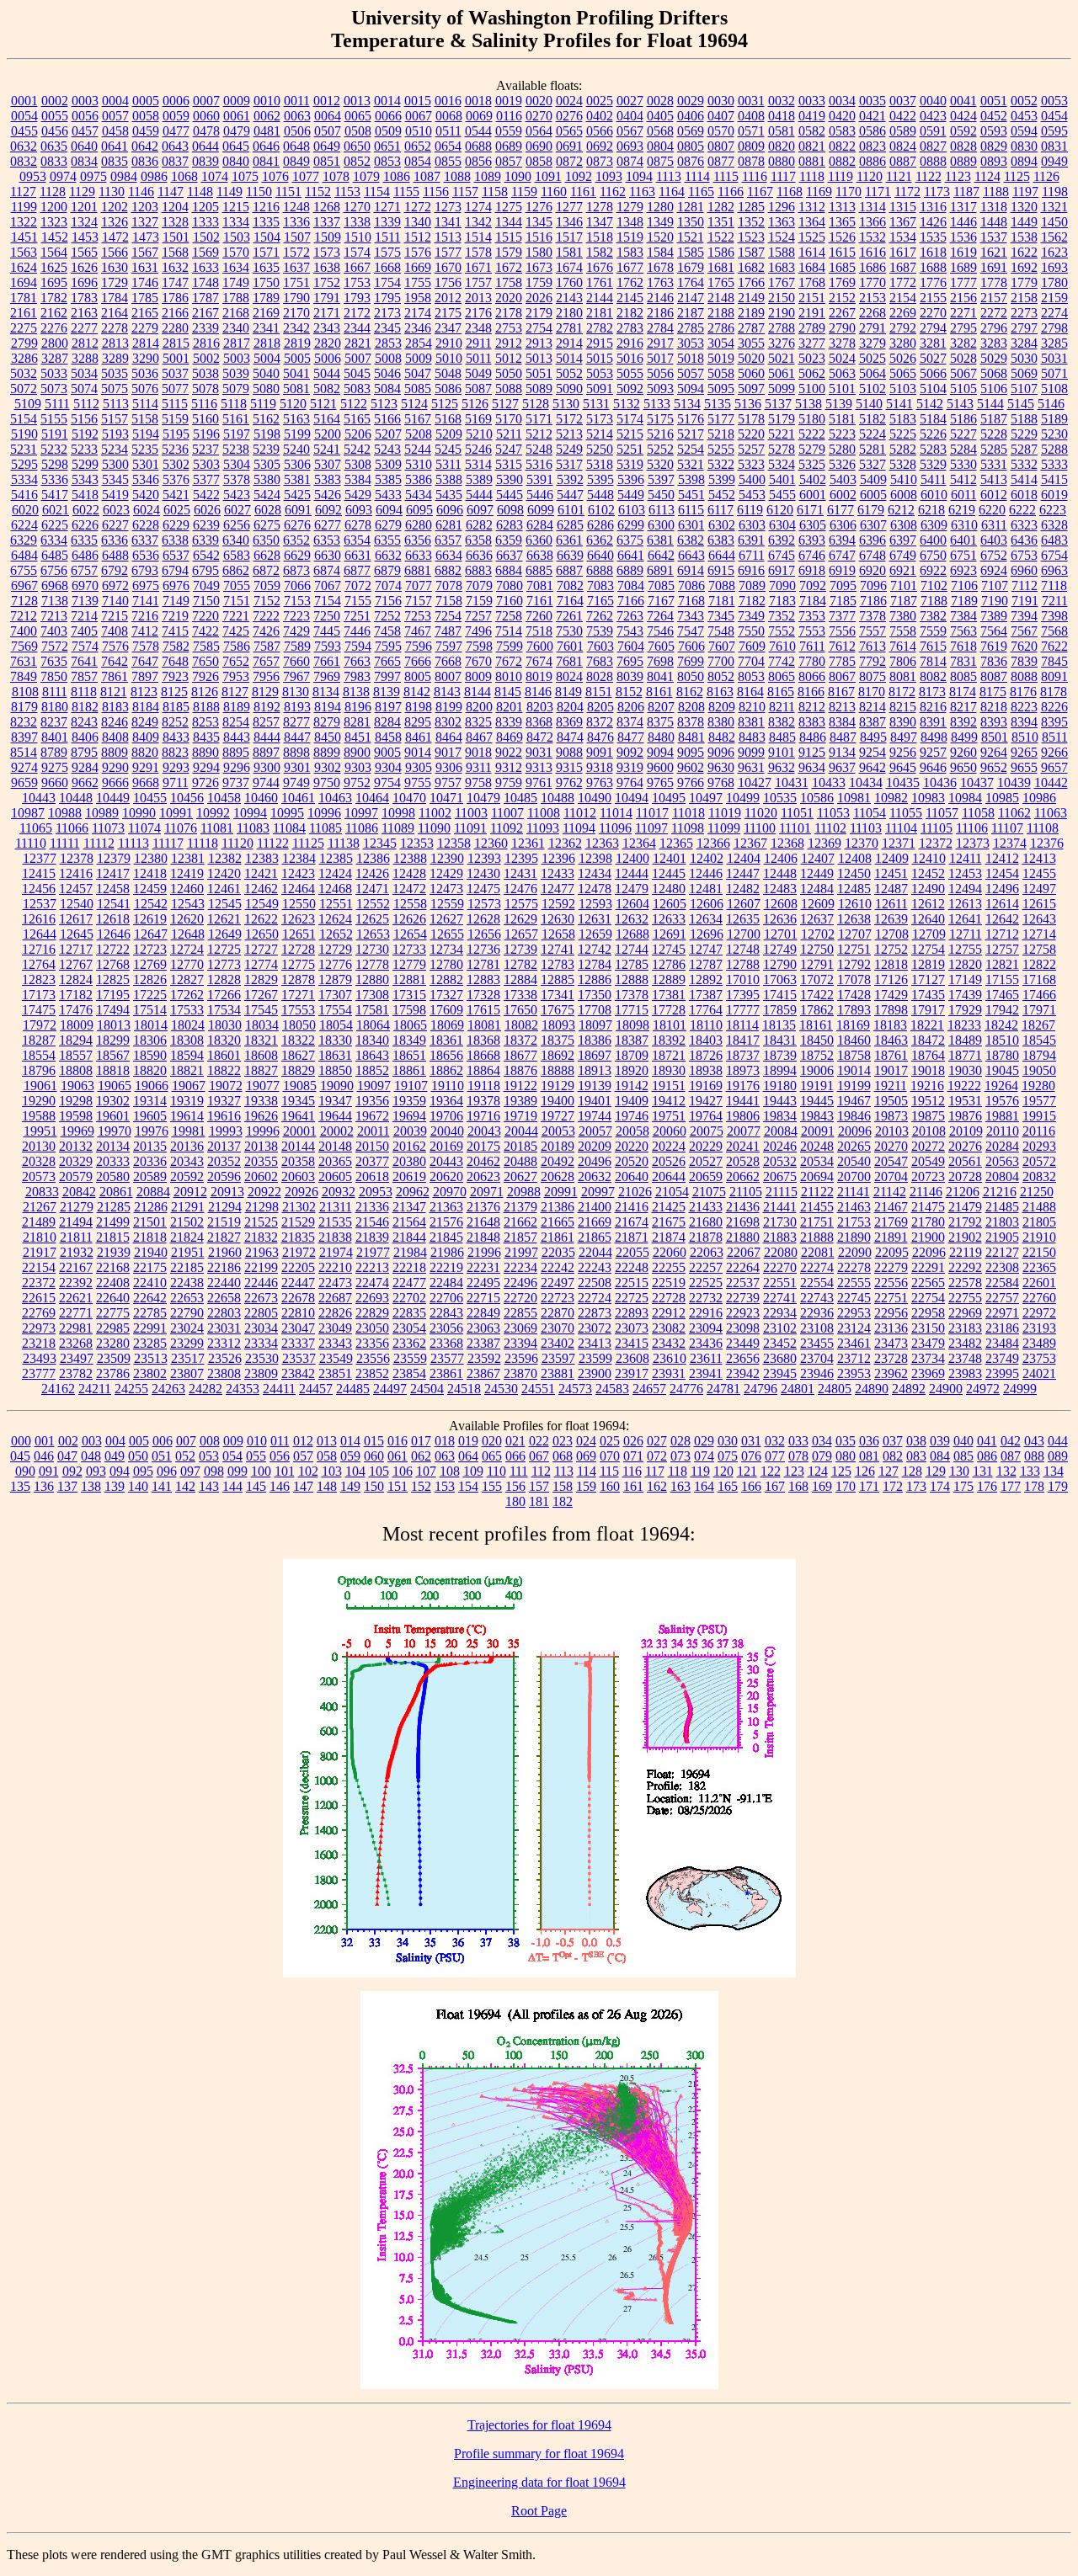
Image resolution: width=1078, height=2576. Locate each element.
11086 (362, 828)
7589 (297, 646)
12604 (632, 904)
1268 (327, 207)
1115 (726, 176)
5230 (1054, 434)
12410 (929, 858)
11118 (203, 843)
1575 (387, 252)
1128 (53, 192)
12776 (335, 964)
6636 (479, 555)
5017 (660, 358)
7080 (510, 585)
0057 (115, 116)
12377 (40, 858)
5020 (751, 358)
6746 (812, 555)
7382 (933, 616)
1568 (175, 252)
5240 (296, 449)
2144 (600, 298)
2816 (206, 343)
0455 (24, 131)
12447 (743, 873)
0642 (145, 146)
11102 (830, 828)
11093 (543, 828)
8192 (267, 707)
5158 (145, 419)
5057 (691, 373)
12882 (446, 979)
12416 (76, 873)
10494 (632, 798)
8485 (782, 737)
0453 (1024, 116)
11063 (1051, 813)
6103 (632, 510)
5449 (631, 495)
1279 (630, 207)
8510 (1025, 737)
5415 (1054, 479)
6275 (267, 525)
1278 (600, 207)
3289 (115, 358)
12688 (632, 934)
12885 (558, 979)
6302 (722, 525)
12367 (750, 843)
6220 (992, 510)
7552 (782, 631)
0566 (600, 131)
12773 (224, 964)
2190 (782, 313)
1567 (145, 252)
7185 (843, 601)
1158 (495, 192)
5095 (721, 389)
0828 (963, 146)
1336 (296, 222)
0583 (842, 131)
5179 (782, 419)
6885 (539, 570)
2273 (1024, 313)
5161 (236, 419)
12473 (446, 889)
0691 (569, 146)
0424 (963, 116)
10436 (940, 782)
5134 (687, 404)
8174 (963, 692)
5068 (994, 373)
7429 (296, 631)
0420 (842, 116)
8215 (903, 707)
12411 (966, 858)
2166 (175, 313)
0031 (751, 101)
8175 (993, 692)
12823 (39, 979)
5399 (722, 479)
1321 (1054, 207)
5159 (175, 419)
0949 (1054, 161)
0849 (296, 161)
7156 (388, 601)
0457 (85, 131)
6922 (933, 570)
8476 (600, 737)
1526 (842, 237)
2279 (145, 328)
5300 (115, 464)
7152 (267, 601)
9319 (630, 767)
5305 (267, 464)
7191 (1025, 601)
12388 (410, 858)
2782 (600, 328)
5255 (721, 449)
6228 (146, 525)
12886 (595, 979)
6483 (1054, 540)
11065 (36, 828)
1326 (115, 222)
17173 (39, 995)
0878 (751, 161)
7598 (479, 646)
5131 (596, 404)
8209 (722, 707)
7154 (328, 601)
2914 (569, 343)
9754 (387, 782)
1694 (24, 282)
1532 (873, 237)
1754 (387, 282)
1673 (539, 267)
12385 (336, 858)
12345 (380, 843)
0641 (115, 146)
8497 (904, 737)
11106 (972, 828)
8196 (358, 707)
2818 (267, 343)
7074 (388, 585)
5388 (449, 479)
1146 (141, 192)
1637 (296, 267)
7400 (24, 631)
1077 (306, 176)
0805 (691, 146)
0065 (358, 116)
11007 (507, 813)
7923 (175, 676)
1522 (721, 237)
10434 (866, 782)
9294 (206, 767)
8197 (388, 707)
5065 (903, 373)
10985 (1002, 798)
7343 (691, 616)
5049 (478, 373)
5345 (115, 479)
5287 (1024, 449)
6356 (418, 540)
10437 (977, 782)
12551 (336, 904)
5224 (873, 434)
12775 (298, 964)
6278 (358, 525)
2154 (903, 298)
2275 (24, 328)
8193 (297, 707)
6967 (24, 585)
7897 (145, 676)
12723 (150, 949)
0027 (630, 101)
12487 (891, 889)
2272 (994, 313)
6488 (115, 555)
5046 (387, 373)
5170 (509, 419)
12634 (706, 919)
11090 (434, 828)
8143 (447, 692)
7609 (752, 646)
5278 (782, 449)
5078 (205, 389)
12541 (114, 904)
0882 (842, 161)
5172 (569, 419)
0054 (24, 116)
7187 (904, 601)
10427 (755, 782)
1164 (672, 192)
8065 (782, 676)
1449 (1024, 222)
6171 (810, 510)
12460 (187, 889)
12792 (854, 964)
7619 (994, 646)
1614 (812, 252)
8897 (266, 752)
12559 (447, 904)
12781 (483, 964)
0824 (903, 146)
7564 (994, 631)
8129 (265, 692)
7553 (812, 631)
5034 (84, 373)
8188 (206, 707)
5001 (176, 358)
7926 (205, 676)
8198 (419, 707)
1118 (812, 176)
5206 (358, 434)
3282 (963, 343)
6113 (662, 510)
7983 (357, 676)
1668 (387, 267)
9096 (721, 752)
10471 (446, 798)
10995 (287, 813)
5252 (660, 449)
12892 (706, 979)
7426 (266, 631)
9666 (115, 782)
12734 (446, 949)
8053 (751, 676)
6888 (600, 570)
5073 (54, 389)
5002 (206, 358)
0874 (630, 161)
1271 (387, 207)
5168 (448, 419)
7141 (146, 601)
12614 (1002, 904)
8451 (358, 737)
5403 (843, 479)
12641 (965, 919)
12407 (818, 858)
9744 (266, 782)
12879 (335, 979)
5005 (297, 358)
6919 (842, 570)
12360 (491, 843)
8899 (327, 752)
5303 (206, 464)
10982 (891, 798)
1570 (236, 252)
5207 (388, 434)
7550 (751, 631)
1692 (1024, 267)
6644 (722, 555)
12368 (787, 843)
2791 (873, 328)
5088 (509, 389)
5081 (296, 389)
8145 (508, 692)
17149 (965, 979)
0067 (419, 116)
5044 (327, 373)
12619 (150, 919)
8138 (356, 692)
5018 (691, 358)
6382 (691, 540)
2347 (448, 328)
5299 (85, 464)
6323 (1024, 525)
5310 (419, 464)
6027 (237, 510)
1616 (873, 252)
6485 (55, 555)
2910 (449, 343)
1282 (721, 207)
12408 (855, 858)
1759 (539, 282)
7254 (448, 616)
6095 (419, 510)
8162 (690, 692)
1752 (327, 282)
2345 (387, 328)
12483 (780, 889)
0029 (691, 101)
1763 (660, 282)
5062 (812, 373)
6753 (1024, 555)
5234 (115, 449)
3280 (903, 343)
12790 (780, 964)
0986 (154, 176)
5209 (449, 434)
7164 (570, 601)
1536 (963, 237)
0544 (478, 131)
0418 (782, 116)
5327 (873, 464)
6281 (449, 525)
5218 (721, 434)
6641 (631, 555)
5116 (204, 404)
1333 (205, 222)
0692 (600, 146)
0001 (24, 101)
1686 (873, 267)
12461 (224, 889)
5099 (782, 389)
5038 (205, 373)
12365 (676, 843)
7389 (994, 616)
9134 (842, 752)
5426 (328, 495)
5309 (388, 464)
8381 (751, 722)
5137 (778, 404)
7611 (812, 646)
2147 (691, 298)
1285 (751, 207)
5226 (933, 434)
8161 (659, 692)
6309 (934, 525)
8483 (752, 737)
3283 (994, 343)
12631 (595, 919)
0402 (600, 116)
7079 (479, 585)
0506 (297, 131)
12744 (632, 949)
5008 (388, 358)
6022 (86, 510)
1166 (731, 192)
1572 (296, 252)
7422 (205, 631)
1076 (275, 176)
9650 (963, 767)
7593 (328, 646)
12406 (781, 858)
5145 (1021, 404)
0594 (1024, 131)
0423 (933, 116)
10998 (398, 813)
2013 (478, 298)
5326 (842, 464)
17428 (854, 995)
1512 (418, 237)
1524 (782, 237)
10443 (39, 798)
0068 (449, 116)
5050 (509, 373)
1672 (509, 267)
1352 (751, 222)
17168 (1039, 979)
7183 (782, 601)
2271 (963, 313)
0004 (115, 101)
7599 (510, 646)
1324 (84, 222)
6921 (903, 570)
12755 (965, 949)
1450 (1054, 222)
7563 (963, 631)
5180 (812, 419)
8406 (85, 737)
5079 (236, 389)
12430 (483, 873)
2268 (873, 313)
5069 (1024, 373)
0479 (237, 131)
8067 (842, 676)
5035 (115, 373)
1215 (236, 207)
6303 (752, 525)
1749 (236, 282)
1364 (812, 222)
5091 (600, 389)
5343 (85, 479)
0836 (145, 161)
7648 (175, 661)
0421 (873, 116)
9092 (630, 752)
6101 (571, 510)
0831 (1054, 146)
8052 (721, 676)
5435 (449, 495)
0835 (115, 161)
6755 (24, 570)
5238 (236, 449)
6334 (54, 540)
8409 (146, 737)
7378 (873, 616)
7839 (1024, 661)
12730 (372, 949)
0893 (994, 161)
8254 (236, 722)
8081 (903, 676)
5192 (85, 434)
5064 (873, 373)
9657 (1054, 767)
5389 (479, 479)
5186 (963, 419)
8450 (328, 737)
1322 (24, 222)
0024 (569, 101)
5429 (358, 495)
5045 (357, 373)
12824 (76, 979)
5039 (236, 373)
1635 (266, 267)
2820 (328, 343)
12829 (261, 979)
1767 (782, 282)
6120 (780, 510)
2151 (812, 298)
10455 (150, 798)
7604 (631, 646)
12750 (817, 949)
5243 (387, 449)
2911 (479, 343)
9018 (478, 752)
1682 (751, 267)
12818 (891, 964)
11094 (579, 828)
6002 (843, 495)
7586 (237, 646)
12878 (298, 979)
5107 (1024, 389)
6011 (964, 495)
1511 (388, 237)
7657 (266, 661)
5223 (842, 434)
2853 (388, 343)
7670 (478, 661)
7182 (752, 601)
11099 (724, 828)
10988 (65, 813)
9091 (600, 752)
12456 (39, 889)
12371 (899, 843)
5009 (419, 358)
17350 (595, 995)
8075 (873, 676)
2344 (357, 328)
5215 (630, 434)
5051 (539, 373)
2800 (55, 343)
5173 (600, 419)
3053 (691, 343)
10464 (372, 798)
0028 (660, 101)
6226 (85, 525)
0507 (328, 131)
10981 (854, 798)
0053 (1054, 101)
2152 (842, 298)
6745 (782, 555)
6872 (266, 570)
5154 (24, 419)
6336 (115, 540)
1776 (933, 282)
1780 (1054, 282)
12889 (669, 979)
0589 (903, 131)
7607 (722, 646)
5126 (475, 404)
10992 (213, 813)
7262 (600, 616)
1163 (642, 192)
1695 (54, 282)
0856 (478, 161)
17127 (928, 979)
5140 (869, 404)
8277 (296, 722)
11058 (978, 813)
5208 (419, 434)
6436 (1024, 540)
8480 (661, 737)
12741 (558, 949)
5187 (994, 419)
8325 (478, 722)
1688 (933, 267)
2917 (660, 343)
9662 (85, 782)
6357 (448, 540)
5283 (933, 449)
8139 (387, 692)
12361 (528, 843)
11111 (65, 843)
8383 (812, 722)
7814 (933, 661)
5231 (24, 449)
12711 (966, 934)
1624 (24, 267)
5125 (445, 404)
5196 (206, 434)
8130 (296, 692)
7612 (842, 646)
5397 (661, 479)
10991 (176, 813)
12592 (558, 904)
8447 (297, 737)
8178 (1054, 692)
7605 (661, 646)
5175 (660, 419)
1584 (660, 252)
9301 (297, 767)
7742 (782, 661)
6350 (266, 540)
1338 (357, 222)
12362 (565, 843)
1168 (790, 192)
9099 (751, 752)
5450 (661, 495)
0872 (569, 161)
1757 (478, 282)
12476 (520, 889)
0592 (963, 131)
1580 (539, 252)
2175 (448, 313)
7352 (782, 616)
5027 (933, 358)
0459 (146, 131)
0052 (1024, 101)
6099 (541, 510)
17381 (669, 995)
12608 (781, 904)
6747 (842, 555)
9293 (176, 767)
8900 (357, 752)
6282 (479, 525)
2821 (358, 343)
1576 (418, 252)
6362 (600, 540)
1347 (600, 222)
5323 (751, 464)
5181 (842, 419)
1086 (397, 176)
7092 (813, 585)
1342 (478, 222)
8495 (873, 737)
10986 (1039, 798)
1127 (23, 192)
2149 (751, 298)
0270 (539, 116)
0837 (175, 161)
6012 (994, 495)
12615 (1039, 904)
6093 (359, 510)
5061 (782, 373)
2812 (85, 343)
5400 (752, 479)
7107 (995, 585)
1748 (205, 282)
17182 (76, 995)
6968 (55, 585)
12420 (224, 873)
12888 (632, 979)
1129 (82, 192)
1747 (175, 282)
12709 (929, 934)
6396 (873, 540)
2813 (115, 343)
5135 (718, 404)
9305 (419, 767)
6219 (962, 510)
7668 (448, 661)
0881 (812, 161)
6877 (357, 570)
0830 (1024, 146)
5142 (930, 404)
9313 (539, 767)
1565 (84, 252)
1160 (554, 192)
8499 (964, 737)
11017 (652, 813)
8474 (570, 737)
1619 (963, 252)
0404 (630, 116)
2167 (205, 313)
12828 (224, 979)
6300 (661, 525)
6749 (903, 555)
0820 (782, 146)
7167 (661, 601)
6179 (871, 510)
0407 (721, 116)
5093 (660, 389)
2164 (115, 313)
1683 (782, 267)
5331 (994, 464)
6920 (873, 570)
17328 (483, 995)
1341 (448, 222)
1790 (296, 298)
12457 (76, 889)
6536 (146, 555)
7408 (115, 631)
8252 (175, 722)
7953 (236, 676)
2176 (478, 313)
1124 (987, 176)
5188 (1024, 419)
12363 (602, 843)
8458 (388, 737)
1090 (518, 176)
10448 (76, 798)
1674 (569, 267)
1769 (842, 282)
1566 (115, 252)
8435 (206, 737)
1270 (357, 207)
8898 (296, 752)
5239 (266, 449)
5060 (751, 373)
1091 (548, 176)
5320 (660, 464)
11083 (253, 828)
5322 (721, 464)
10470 (409, 798)
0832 (24, 161)
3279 (873, 343)
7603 (600, 646)
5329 (933, 464)
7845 (1054, 661)
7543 (630, 631)
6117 (720, 510)
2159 (1054, 298)
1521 (691, 237)
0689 (509, 146)
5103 (903, 389)
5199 (297, 434)
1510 (358, 237)
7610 (782, 646)
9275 (55, 767)
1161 (583, 192)
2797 (1024, 328)
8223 (1024, 707)
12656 (484, 934)
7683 (600, 661)
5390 (510, 479)
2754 (539, 328)
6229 (176, 525)
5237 (205, 449)
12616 (39, 919)
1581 (569, 252)
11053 (833, 813)
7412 (145, 631)
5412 (963, 479)
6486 (85, 555)
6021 (56, 510)
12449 (817, 873)
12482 (743, 889)
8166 (811, 692)
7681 (569, 661)
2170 (296, 313)
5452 (722, 495)
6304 (782, 525)
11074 (144, 828)
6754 (1054, 555)
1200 (54, 207)
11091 (470, 828)
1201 (84, 207)
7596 (419, 646)
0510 (419, 131)
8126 (205, 692)
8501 (995, 737)
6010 (934, 495)
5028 (963, 358)
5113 (116, 404)
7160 (510, 601)
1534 (903, 237)
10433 (829, 782)
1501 (176, 237)
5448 (600, 495)
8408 (115, 737)
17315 (409, 995)
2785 (691, 328)
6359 (509, 540)
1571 (266, 252)
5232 (54, 449)
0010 (267, 101)
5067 (963, 373)
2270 (933, 313)
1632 (175, 267)
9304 (388, 767)
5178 (751, 419)
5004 (267, 358)
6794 (175, 570)
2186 (660, 313)
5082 (327, 389)
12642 (1002, 919)
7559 (933, 631)
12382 (225, 858)
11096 (615, 828)
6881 (418, 570)
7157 (419, 601)
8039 (630, 676)
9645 (903, 767)
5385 (388, 479)
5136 (748, 404)
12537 (40, 904)
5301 (146, 464)
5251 (630, 449)
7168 (691, 601)
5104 (933, 389)
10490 (595, 798)
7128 (24, 601)
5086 (448, 389)
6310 (964, 525)
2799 (24, 343)
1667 (357, 267)
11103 (866, 828)
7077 (419, 585)
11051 (797, 813)
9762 (569, 782)
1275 (509, 207)
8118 (84, 692)
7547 (691, 631)
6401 (963, 540)
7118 (1054, 585)
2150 (782, 298)
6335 (84, 540)
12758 (1039, 949)
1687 (903, 267)
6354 (357, 540)
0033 (812, 101)
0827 (933, 146)
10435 (903, 782)
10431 (792, 782)
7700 (721, 661)
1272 (418, 207)
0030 (721, 101)
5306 (297, 464)
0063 (297, 116)
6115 (691, 510)
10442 (1051, 782)
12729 (335, 949)
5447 (570, 495)
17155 (1002, 979)
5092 (630, 389)
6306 (843, 525)
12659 (595, 934)
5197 (237, 434)
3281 (933, 343)
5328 (903, 464)
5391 (540, 479)
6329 (24, 540)
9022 (509, 752)
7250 (327, 616)
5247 (509, 449)
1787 (205, 298)
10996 (324, 813)
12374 (1010, 843)
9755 (418, 782)
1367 (903, 222)
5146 (1051, 404)
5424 (267, 495)
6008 (904, 495)
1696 (84, 282)
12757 (1002, 949)
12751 (854, 949)
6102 (601, 510)
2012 (448, 298)
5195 (176, 434)
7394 (1024, 616)
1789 (266, 298)
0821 (812, 146)
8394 (1024, 722)
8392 (963, 722)
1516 (539, 237)
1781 (24, 298)
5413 (994, 479)
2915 (600, 343)
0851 (327, 161)
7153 (297, 601)
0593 (994, 131)
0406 (691, 116)
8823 (175, 752)
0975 (93, 176)
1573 (327, 252)
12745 (669, 949)
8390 (903, 722)
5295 (24, 464)
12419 (187, 873)
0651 (387, 146)
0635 (54, 146)
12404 (744, 858)
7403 (54, 631)
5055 (630, 373)
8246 (115, 722)
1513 (448, 237)
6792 (115, 570)
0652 (418, 146)
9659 (24, 782)
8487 (843, 737)
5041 (296, 373)
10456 (187, 798)
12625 (372, 919)
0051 (994, 101)
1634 (236, 267)
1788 (236, 298)
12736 (483, 949)
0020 (539, 101)
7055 (237, 585)
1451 (24, 237)
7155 (358, 601)
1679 (691, 267)
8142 (417, 692)
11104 (901, 828)
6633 (419, 555)
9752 (357, 782)
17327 (446, 995)
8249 (145, 722)
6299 (631, 525)
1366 (873, 222)
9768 (721, 782)
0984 (124, 176)
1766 (751, 282)
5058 (721, 373)
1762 (630, 282)
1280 (660, 207)
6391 (751, 540)
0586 (873, 131)
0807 (721, 146)
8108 (25, 692)
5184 (933, 419)
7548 (721, 631)
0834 (84, 161)
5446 (540, 495)
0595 (1054, 131)
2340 (236, 328)
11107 (1007, 828)
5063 (842, 373)
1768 (812, 282)
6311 (994, 525)
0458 (115, 131)
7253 (418, 616)
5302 (176, 464)
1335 (266, 222)
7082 (570, 585)
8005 (418, 676)
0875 (660, 161)
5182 (873, 419)
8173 (932, 692)
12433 (558, 873)
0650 (357, 146)
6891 (660, 570)
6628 (267, 555)
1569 (205, 252)
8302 (448, 722)
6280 (419, 525)
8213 (842, 707)
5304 (237, 464)
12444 (632, 873)
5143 (960, 404)
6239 (206, 525)
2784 (660, 328)
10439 (1014, 782)
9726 (205, 782)
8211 (782, 707)
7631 (24, 661)
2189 (751, 313)
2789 (812, 328)
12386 (373, 858)
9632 (782, 767)
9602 (691, 767)
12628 (483, 919)
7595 (388, 646)
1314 (873, 207)
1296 (782, 207)
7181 (722, 601)
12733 (409, 949)
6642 (661, 555)
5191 (55, 434)
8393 (994, 722)
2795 (963, 328)
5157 (115, 419)
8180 (55, 707)
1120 (870, 176)
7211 (1055, 601)
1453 (85, 237)
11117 (168, 843)
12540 (77, 904)
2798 (1054, 328)
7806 (903, 661)
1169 (819, 192)
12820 (965, 964)
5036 (145, 373)
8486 (813, 737)
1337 (327, 222)
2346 (418, 328)
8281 (357, 722)
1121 (899, 176)
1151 (288, 192)
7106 (964, 585)
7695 (630, 661)
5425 (297, 495)
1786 (175, 298)
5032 (24, 373)
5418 (85, 495)
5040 (266, 373)
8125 (174, 692)
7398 (1054, 616)
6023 (116, 510)
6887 (569, 570)
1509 (328, 237)
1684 (812, 267)
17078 (854, 979)
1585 (691, 252)
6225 (55, 525)
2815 (176, 343)
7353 (812, 616)
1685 (842, 267)
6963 (1054, 570)
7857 (84, 676)
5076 (145, 389)
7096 (873, 585)
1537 (994, 237)
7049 (206, 585)
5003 (237, 358)
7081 (540, 585)
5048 (448, 373)
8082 (933, 676)
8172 (902, 692)
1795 (387, 298)
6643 (691, 555)
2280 (175, 328)
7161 (540, 601)
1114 (697, 176)
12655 (447, 934)
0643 (175, 146)
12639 (891, 919)
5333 (1054, 464)
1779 (1024, 282)
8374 (630, 722)
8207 (661, 707)
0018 (478, 101)
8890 (205, 752)
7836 (994, 661)
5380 (267, 479)
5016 (630, 358)
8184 (146, 707)
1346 (569, 222)
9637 (842, 767)
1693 (1054, 267)
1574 (357, 252)
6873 (296, 570)
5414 (1024, 479)
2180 (569, 313)
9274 (24, 767)
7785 (842, 661)
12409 (892, 858)
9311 (479, 767)
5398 (691, 479)
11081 (217, 828)
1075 (245, 176)
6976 (176, 585)
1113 (669, 176)
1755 (418, 282)
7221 (236, 616)
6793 (145, 570)
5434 (419, 495)
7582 (176, 646)
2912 (509, 343)
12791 (817, 964)
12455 (1039, 873)
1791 (327, 298)
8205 (600, 707)
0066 (388, 116)
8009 (478, 676)
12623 (298, 919)
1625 (54, 267)
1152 (318, 192)
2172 (357, 313)
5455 (782, 495)
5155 (54, 419)
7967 (296, 676)
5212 (539, 434)
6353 (327, 540)
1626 (84, 267)
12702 (818, 934)
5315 (509, 464)
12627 (446, 919)
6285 (570, 525)
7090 (782, 585)
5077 (175, 389)
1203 (145, 207)
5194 (146, 434)
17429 (891, 995)
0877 (721, 161)
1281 (691, 207)
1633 (205, 267)
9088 (569, 752)
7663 (357, 661)
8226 (1054, 707)
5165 (357, 419)
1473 (146, 237)
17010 (743, 979)
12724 (187, 949)
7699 (691, 661)
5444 (479, 495)
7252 (387, 616)
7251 (357, 616)
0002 (55, 101)
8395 (1054, 722)
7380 (903, 616)
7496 (478, 631)
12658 (558, 934)
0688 (478, 146)
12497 (1039, 889)
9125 (812, 752)
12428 (409, 873)
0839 (205, 161)
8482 (722, 737)
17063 (780, 979)
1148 (200, 192)
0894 (1024, 161)
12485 (854, 889)
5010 (449, 358)
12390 (447, 858)
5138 (808, 404)
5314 (478, 464)
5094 (691, 389)
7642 (115, 661)
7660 (296, 661)
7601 (570, 646)
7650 (205, 661)
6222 (1022, 510)
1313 (842, 207)
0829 (994, 146)
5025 (873, 358)
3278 (842, 343)
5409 (873, 479)
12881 (409, 979)
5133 (657, 404)
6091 (298, 510)
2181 (600, 313)
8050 (691, 676)
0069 (479, 116)
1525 (812, 237)
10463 (335, 798)
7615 (933, 646)
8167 (841, 692)
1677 (630, 267)
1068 (184, 176)
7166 (631, 601)
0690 (539, 146)
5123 (384, 404)
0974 (63, 176)
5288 (1054, 449)
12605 (670, 904)
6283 (510, 525)
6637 (510, 555)
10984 (965, 798)
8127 (235, 692)
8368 (539, 722)
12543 (188, 904)
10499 (743, 798)
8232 (24, 722)
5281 (873, 449)
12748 (743, 949)
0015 (418, 101)
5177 (721, 419)
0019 (509, 101)
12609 (818, 904)
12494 (965, 889)
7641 (84, 661)
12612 (928, 904)
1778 (994, 282)
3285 (1054, 343)
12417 (113, 873)
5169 (478, 419)
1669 (418, 267)
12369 (825, 843)
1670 (448, 267)
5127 (505, 404)
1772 (903, 282)
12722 (113, 949)
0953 (33, 176)
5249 (569, 449)
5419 (115, 495)
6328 (1054, 525)
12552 (373, 904)
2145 (630, 298)
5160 (205, 419)
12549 (262, 904)
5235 (145, 449)
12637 (817, 919)
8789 (54, 752)
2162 (54, 313)
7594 (358, 646)
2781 (569, 328)
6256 (237, 525)
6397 (903, 540)
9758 (478, 782)
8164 (750, 692)
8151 (599, 692)
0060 (206, 116)
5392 (570, 479)
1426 (933, 222)
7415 (175, 631)
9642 (873, 767)
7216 (145, 616)
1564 (54, 252)
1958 (418, 298)
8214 (873, 707)
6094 (389, 510)
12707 (855, 934)
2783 (630, 328)
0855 (448, 161)
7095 (843, 585)
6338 (175, 540)
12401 (670, 858)
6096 (450, 510)
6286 (600, 525)
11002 (435, 813)
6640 (600, 555)
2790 (842, 328)
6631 (358, 555)
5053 (600, 373)
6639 (570, 555)
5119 (263, 404)
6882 (448, 570)
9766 (691, 782)
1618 (933, 252)
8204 (570, 707)
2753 (509, 328)
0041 (963, 101)
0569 (691, 131)
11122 (273, 843)
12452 (928, 873)
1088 (457, 176)
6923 (963, 570)
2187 (691, 313)
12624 (335, 919)
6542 (206, 555)
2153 (873, 298)
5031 (1054, 358)
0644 (205, 146)
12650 (262, 934)
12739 (520, 949)
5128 (536, 404)
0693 (630, 146)
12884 (520, 979)
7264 (660, 616)
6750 (933, 555)
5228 (994, 434)
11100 (760, 828)
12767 (76, 964)
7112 (1025, 585)
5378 (237, 479)
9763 (600, 782)
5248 (539, 449)
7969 (327, 676)
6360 (539, 540)
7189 (964, 601)
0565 (569, 131)
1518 (600, 237)
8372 (600, 722)
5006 (328, 358)
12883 (483, 979)
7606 (691, 646)
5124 (414, 404)
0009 (237, 101)
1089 (488, 176)
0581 (782, 131)
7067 (328, 585)
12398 (595, 858)
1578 (478, 252)
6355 (387, 540)
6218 (931, 510)
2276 (54, 328)
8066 (812, 676)
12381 (188, 858)
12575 (521, 904)
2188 (721, 313)
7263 (630, 616)
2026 (539, 298)
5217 (691, 434)
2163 (84, 313)
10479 (483, 798)
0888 (933, 161)
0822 (842, 146)
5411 (934, 479)
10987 (28, 813)
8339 (509, 722)
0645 (236, 146)
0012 (327, 101)
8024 (569, 676)
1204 (175, 207)
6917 (782, 570)
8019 (539, 676)
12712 (1002, 934)
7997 (387, 676)
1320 (1024, 207)
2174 (418, 313)
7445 (327, 631)
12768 (113, 964)
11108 (1043, 828)
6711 (752, 555)
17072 (817, 979)
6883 (478, 570)
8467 (479, 737)
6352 (296, 540)
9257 (933, 752)
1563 (24, 252)
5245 (448, 449)
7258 (509, 616)
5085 (418, 389)
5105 (963, 389)
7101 (904, 585)
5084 (387, 389)
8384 (842, 722)
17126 (891, 979)
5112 (86, 404)
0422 (903, 116)
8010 (509, 676)
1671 (478, 267)
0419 (812, 116)
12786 (669, 964)
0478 (206, 131)
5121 (323, 404)
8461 (419, 737)
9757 (448, 782)
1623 (1054, 252)
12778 (372, 964)
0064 (328, 116)
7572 (55, 646)
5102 (873, 389)
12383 (262, 858)
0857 (509, 161)
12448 (780, 873)
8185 (176, 707)
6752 (994, 555)
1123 (958, 176)
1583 (630, 252)
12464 (298, 889)
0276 (569, 116)
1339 (387, 222)
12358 (454, 843)
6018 (1024, 495)
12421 (261, 873)
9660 (55, 782)
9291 (146, 767)
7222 (266, 616)
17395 (743, 995)
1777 (963, 282)
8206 (631, 707)
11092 (507, 828)
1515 (509, 237)
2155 (933, 298)
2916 (630, 343)
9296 (237, 767)
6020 (25, 510)
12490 (928, 889)
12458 (113, 889)
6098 (510, 510)
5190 (24, 434)
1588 (782, 252)
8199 (449, 707)
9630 (721, 767)
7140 (115, 601)
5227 (963, 434)
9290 (115, 767)
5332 (1024, 464)
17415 (780, 995)
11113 (133, 843)
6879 (387, 570)
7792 (873, 661)
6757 (84, 570)
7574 (85, 646)
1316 (933, 207)
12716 (39, 949)
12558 (410, 904)
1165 (701, 192)
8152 (629, 692)
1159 (524, 192)
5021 (782, 358)
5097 (751, 389)
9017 (448, 752)
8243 (84, 722)
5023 (812, 358)
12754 (928, 949)
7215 (115, 616)
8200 (479, 707)
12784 (595, 964)
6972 (115, 585)
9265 (1024, 752)
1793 (357, 298)
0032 (782, 101)
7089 (752, 585)
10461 (298, 798)
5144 (990, 404)
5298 (55, 464)
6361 (569, 540)
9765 (660, 782)
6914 (691, 570)
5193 (115, 434)
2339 (205, 328)
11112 (99, 843)
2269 (903, 313)
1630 (115, 267)
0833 (54, 161)
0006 (176, 101)
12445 (669, 873)
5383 (328, 479)
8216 (933, 707)
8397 (24, 737)
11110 (31, 843)
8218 (994, 707)
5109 (28, 404)
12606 (707, 904)
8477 (631, 737)
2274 (1054, 313)
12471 (372, 889)
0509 (388, 131)
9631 (751, 767)
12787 (706, 964)
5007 (358, 358)
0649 (327, 146)
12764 (39, 964)
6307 (873, 525)
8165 (781, 692)
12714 (1039, 934)
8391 (933, 722)
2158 (1024, 298)
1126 (1046, 176)
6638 (540, 555)
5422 (206, 495)
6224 (24, 525)
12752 (891, 949)
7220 (205, 616)
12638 (854, 919)
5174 (630, 419)
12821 (1002, 964)
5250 (600, 449)
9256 (903, 752)
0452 (994, 116)
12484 (817, 889)
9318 (600, 767)
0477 (176, 131)
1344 (509, 222)
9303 (358, 767)
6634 (449, 555)
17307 (335, 995)
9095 (691, 752)
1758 (509, 282)
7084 (631, 585)
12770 (187, 964)
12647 (151, 934)
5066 (933, 373)
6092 (328, 510)
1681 (721, 267)
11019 (725, 813)
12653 (373, 934)
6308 (904, 525)
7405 (84, 631)
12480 (669, 889)
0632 (24, 146)
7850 (54, 676)
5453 (752, 495)
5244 (418, 449)
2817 (237, 343)
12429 (446, 873)
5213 (569, 434)
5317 (569, 464)
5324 (782, 464)
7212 (24, 616)
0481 (267, 131)
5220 (751, 434)
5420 (146, 495)
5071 (1054, 373)
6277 (328, 525)
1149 (229, 192)
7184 (813, 601)
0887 (903, 161)
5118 (234, 404)
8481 (691, 737)
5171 (539, 419)
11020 (761, 813)
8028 (600, 676)
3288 (85, 358)
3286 (24, 358)
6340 (236, 540)
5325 (812, 464)
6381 (660, 540)
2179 (539, 313)
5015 (600, 358)
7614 (903, 646)
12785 (632, 964)
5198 (267, 434)
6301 (691, 525)
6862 (236, 570)
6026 (207, 510)
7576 (115, 646)
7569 (24, 646)
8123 (144, 692)
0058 (146, 116)
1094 (639, 176)
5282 (903, 449)
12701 (781, 934)
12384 (299, 858)
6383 (721, 540)
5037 (175, 373)
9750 (327, 782)
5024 (842, 358)
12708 (892, 934)
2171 (327, 313)
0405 (660, 116)
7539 (600, 631)
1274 (478, 207)
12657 (521, 934)
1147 (171, 192)
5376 (176, 479)
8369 (569, 722)
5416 (24, 495)
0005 (146, 101)
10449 (113, 798)
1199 (24, 207)
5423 (237, 495)
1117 (783, 176)
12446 (706, 873)
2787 (751, 328)
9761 (539, 782)
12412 (1002, 858)
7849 (24, 676)
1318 (994, 207)
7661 (327, 661)
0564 (539, 131)
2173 (387, 313)
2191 (812, 313)
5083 (357, 389)
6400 (933, 540)
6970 (85, 585)
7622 (1054, 646)
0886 (873, 161)
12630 (558, 919)
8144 (478, 692)
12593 (595, 904)
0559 (509, 131)
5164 (327, 419)
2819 (297, 343)
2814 (146, 343)
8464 (449, 737)
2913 (539, 343)
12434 (595, 873)
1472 (115, 237)
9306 (449, 767)
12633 (669, 919)
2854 (419, 343)
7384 (963, 616)
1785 (145, 298)
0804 (660, 146)
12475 (483, 889)
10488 (558, 798)
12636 (780, 919)
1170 (849, 192)
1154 (377, 192)
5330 (963, 464)
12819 (928, 964)
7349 (751, 616)
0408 (751, 116)
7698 (660, 661)
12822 (1039, 964)
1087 (427, 176)
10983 (928, 798)
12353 (417, 843)
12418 (150, 873)
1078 (336, 176)
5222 (812, 434)
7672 (509, 661)
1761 (600, 282)
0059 (176, 116)
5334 (24, 479)
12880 (372, 979)
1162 (613, 192)
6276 (297, 525)
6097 (480, 510)
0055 (55, 116)
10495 (669, 798)
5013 (539, 358)
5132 (627, 404)
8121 (114, 692)
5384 (358, 479)
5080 (266, 389)
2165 (145, 313)
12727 (261, 949)
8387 (873, 722)
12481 (706, 889)
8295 (418, 722)
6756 (54, 570)
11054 (870, 813)
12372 (936, 843)
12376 (1047, 843)
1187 (966, 192)
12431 (520, 873)
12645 (77, 934)
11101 (795, 828)
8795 (84, 752)
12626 (409, 919)
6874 (327, 570)
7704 (751, 661)
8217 (963, 707)
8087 (994, 676)
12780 (446, 964)
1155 (406, 192)
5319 (630, 464)
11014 (616, 813)
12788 (743, 964)
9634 (812, 767)
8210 (752, 707)
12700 (744, 934)
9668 (146, 782)
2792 (903, 328)
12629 (520, 919)
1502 (206, 237)
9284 (85, 767)
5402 (813, 479)
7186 (873, 601)
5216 (660, 434)
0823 (873, 146)
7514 (509, 631)
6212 (901, 510)
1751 (296, 282)
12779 (409, 964)
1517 (569, 237)
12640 (928, 919)
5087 (478, 389)
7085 (661, 585)
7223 (296, 616)
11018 (688, 813)
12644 (40, 934)
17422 (817, 995)
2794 (933, 328)
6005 (873, 495)
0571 (751, 131)
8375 (660, 722)
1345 (539, 222)
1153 (347, 192)
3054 (721, 343)
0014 (387, 101)
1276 (539, 207)
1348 (630, 222)
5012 (509, 358)
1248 (296, 207)
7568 (1054, 631)
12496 (1002, 889)
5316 (539, 464)
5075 (115, 389)
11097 (651, 828)
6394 (842, 540)
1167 (760, 192)
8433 (176, 737)
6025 (177, 510)
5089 (539, 389)
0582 (812, 131)
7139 (85, 601)
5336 (55, 479)
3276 (782, 343)
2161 (24, 313)
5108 (1054, 389)
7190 (995, 601)
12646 (114, 934)
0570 (721, 131)
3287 (55, 358)
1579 (509, 252)
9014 (418, 752)
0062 (267, 116)
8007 (448, 676)
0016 (448, 101)
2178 (509, 313)
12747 (706, 949)
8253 (205, 722)
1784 (115, 298)
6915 (721, 570)
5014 (569, 358)
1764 (691, 282)
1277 (569, 207)
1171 (878, 192)
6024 (147, 510)
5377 (206, 479)
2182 (630, 313)
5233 (84, 449)
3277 (812, 343)
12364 (639, 843)
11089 (398, 828)
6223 (1053, 510)
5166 (387, 419)
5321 (691, 464)
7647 (145, 661)
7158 (449, 601)
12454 (1002, 873)
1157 (465, 192)
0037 (903, 101)
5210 (479, 434)
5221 (782, 434)
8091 (1054, 676)
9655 (1024, 767)
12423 (298, 873)
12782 (520, 964)
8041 (660, 676)
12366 (713, 843)
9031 (539, 752)
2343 (327, 328)
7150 (206, 601)
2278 (115, 328)
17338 (520, 995)
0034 (842, 101)
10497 (706, 798)
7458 (387, 631)
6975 (146, 585)
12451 (891, 873)
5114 (145, 404)
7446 (357, 631)
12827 (187, 979)
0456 (55, 131)
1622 (1024, 252)
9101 (782, 752)
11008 (544, 813)
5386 (419, 479)
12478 (595, 889)
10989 (102, 813)
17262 (187, 995)
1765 (721, 282)
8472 (540, 737)
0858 (539, 161)
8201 (510, 707)
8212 (812, 707)
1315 (903, 207)
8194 (328, 707)
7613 (873, 646)
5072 (24, 389)
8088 (1024, 676)
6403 (994, 540)
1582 (600, 252)
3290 (146, 358)
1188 (996, 192)
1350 (691, 222)
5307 (328, 464)
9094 (660, 752)
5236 (175, 449)
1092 (579, 176)
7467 (418, 631)
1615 (842, 252)
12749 (780, 949)
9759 (509, 782)
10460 (261, 798)
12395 (521, 858)
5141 (899, 404)
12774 (261, 964)
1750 (266, 282)
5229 (1024, 434)
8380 (721, 722)
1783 (84, 298)
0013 (357, 101)
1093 (609, 176)
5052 (569, 373)
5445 (510, 495)
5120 (293, 404)
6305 (813, 525)
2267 (842, 313)
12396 (558, 858)
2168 (236, 313)
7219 (175, 616)
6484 (24, 555)
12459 (150, 889)
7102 (934, 585)
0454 (1054, 116)
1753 (357, 282)
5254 (691, 449)
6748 (873, 555)
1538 (1024, 237)
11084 (289, 828)
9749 (296, 782)
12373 (973, 843)
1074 (215, 176)
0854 (418, 161)
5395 (600, 479)
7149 (176, 601)
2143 (569, 298)
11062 (1014, 813)
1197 (1025, 192)
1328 (175, 222)
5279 (812, 449)
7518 (539, 631)
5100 (812, 389)
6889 (630, 570)
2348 (478, 328)
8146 (538, 692)
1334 (236, 222)
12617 (76, 919)
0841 (266, 161)
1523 (751, 237)
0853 (387, 161)
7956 (266, 676)
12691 (670, 934)
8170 (872, 692)
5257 (751, 449)
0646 (266, 146)
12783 (558, 964)
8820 (145, 752)
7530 (569, 631)
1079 (366, 176)
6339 (205, 540)
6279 (388, 525)
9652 (994, 767)
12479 (632, 889)
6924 (994, 570)
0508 (358, 131)
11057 (942, 813)
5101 (842, 389)
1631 (145, 267)
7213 (54, 616)
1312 (812, 207)
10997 (361, 813)
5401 (782, 479)
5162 (266, 419)
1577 (448, 252)
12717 (76, 949)
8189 (237, 707)
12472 (409, 889)
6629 (297, 555)
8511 (1055, 737)
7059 (267, 585)
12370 (862, 843)
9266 (1054, 752)
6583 (237, 555)
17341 (558, 995)
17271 (298, 995)
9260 (963, 752)
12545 (225, 904)
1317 (963, 207)
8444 (267, 737)
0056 (85, 116)
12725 (224, 949)
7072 (358, 585)
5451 (691, 495)
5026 (903, 358)
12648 (188, 934)
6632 (388, 555)
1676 (600, 267)
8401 (55, 737)
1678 (660, 267)
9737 (236, 782)
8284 (387, 722)
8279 (327, 722)
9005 (387, 752)
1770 (873, 282)
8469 (510, 737)
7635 (54, 661)
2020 (509, 298)
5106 (994, 389)
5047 (418, 373)
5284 (963, 449)
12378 (77, 858)
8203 (540, 707)
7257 (478, 616)
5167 (418, 419)
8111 (55, 692)
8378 (691, 722)
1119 (841, 176)
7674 (539, 661)
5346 (146, 479)
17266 (224, 995)
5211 (509, 434)
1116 (755, 176)
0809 (751, 146)
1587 (751, 252)
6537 (176, 555)
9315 (569, 767)
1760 (569, 282)
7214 (84, 616)
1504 (267, 237)
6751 (963, 555)
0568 (660, 131)
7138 (55, 601)
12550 (299, 904)
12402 (707, 858)
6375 (630, 540)
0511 (448, 131)
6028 (268, 510)
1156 (436, 192)
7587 (267, 646)
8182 (85, 707)
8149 (568, 692)
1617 (903, 252)
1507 (297, 237)
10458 (224, 798)
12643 (1039, 919)
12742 (595, 949)
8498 (934, 737)
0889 (963, 161)
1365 (842, 222)
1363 (782, 222)
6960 (1024, 570)
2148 (721, 298)
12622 (261, 919)
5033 (54, 373)
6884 (509, 570)
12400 (632, 858)
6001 (813, 495)
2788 (782, 328)
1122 (929, 176)
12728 (298, 949)
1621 (994, 252)
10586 (817, 798)
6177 (841, 510)
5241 (327, 449)
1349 (660, 222)
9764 (630, 782)
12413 (1039, 858)
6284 (540, 525)
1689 (963, 267)
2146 (660, 298)
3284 (1024, 343)
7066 (297, 585)
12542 (151, 904)
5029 (994, 358)
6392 (782, 540)
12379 (114, 858)
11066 (72, 828)
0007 (206, 101)
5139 (839, 404)
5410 (904, 479)
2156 (963, 298)
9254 (873, 752)
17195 (113, 995)
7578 (146, 646)
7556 (842, 631)
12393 (484, 858)
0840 (236, 161)
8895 (236, 752)
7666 (418, 661)
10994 (250, 813)
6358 (478, 540)
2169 (266, 313)
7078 (449, 585)
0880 (782, 161)
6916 (751, 570)
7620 (1024, 646)
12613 (965, 904)
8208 (691, 707)
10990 (139, 813)
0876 (691, 161)
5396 (631, 479)
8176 (1023, 692)
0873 (600, 161)
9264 (994, 752)
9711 (176, 782)
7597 (449, 646)
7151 (237, 601)
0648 (296, 146)
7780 (812, 661)
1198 (1055, 192)
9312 (509, 767)
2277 (84, 328)
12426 (372, 873)
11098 (688, 828)
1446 (963, 222)
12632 (632, 919)
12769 (150, 964)
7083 (600, 585)
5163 (296, 419)
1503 (237, 237)
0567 (630, 131)
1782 (54, 298)
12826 (150, 979)
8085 (963, 676)
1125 (1017, 176)
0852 (357, 161)
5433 (388, 495)
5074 (84, 389)
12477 (558, 889)
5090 (569, 389)
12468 (335, 889)
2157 (994, 298)
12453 (965, 873)
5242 (357, 449)
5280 (842, 449)
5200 (328, 434)
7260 (539, 616)
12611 (891, 904)
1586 (721, 252)
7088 (722, 585)
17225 (150, 995)
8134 (326, 692)
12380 (151, 858)
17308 (372, 995)
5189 (1054, 419)
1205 (205, 207)
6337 (145, 540)
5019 (721, 358)
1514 (478, 237)
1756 (448, 282)
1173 (937, 192)
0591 (933, 131)
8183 (115, 707)
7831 (963, 661)
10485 (520, 798)
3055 (751, 343)
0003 (85, 101)
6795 (205, 570)
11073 (108, 828)
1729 (115, 282)
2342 (296, 328)
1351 (721, 222)
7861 (115, 676)
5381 (297, 479)
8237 (54, 722)
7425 (236, 631)
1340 (418, 222)
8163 (720, 692)
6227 (115, 525)
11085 (326, 828)
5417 (55, 495)
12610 (855, 904)
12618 (113, 919)
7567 (1024, 631)
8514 (24, 752)
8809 (115, 752)
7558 (903, 631)
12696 (707, 934)
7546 (660, 631)
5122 (354, 404)
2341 (266, 328)
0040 (933, 101)
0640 (84, 146)
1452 (55, 237)
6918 (812, 570)
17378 (632, 995)
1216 (266, 207)
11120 (237, 843)
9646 (933, 767)
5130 (566, 404)
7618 (963, 646)
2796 (994, 328)
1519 (630, 237)
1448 (994, 222)
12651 (299, 934)
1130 (112, 192)
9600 (660, 767)
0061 (237, 116)
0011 (297, 101)
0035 (873, 101)
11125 (308, 843)
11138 (344, 843)
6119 (750, 510)
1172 (907, 192)
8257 (266, 722)
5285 (994, 449)
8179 (24, 707)
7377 (842, 616)
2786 (721, 328)
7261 (569, 616)
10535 (780, 798)
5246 (478, 449)
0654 (448, 146)
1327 (145, 222)
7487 (448, 631)
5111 (57, 404)
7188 (934, 601)
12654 (410, 934)
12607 (744, 904)
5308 (358, 464)
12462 (261, 889)
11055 (906, 813)
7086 (691, 585)
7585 (206, 646)
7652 (236, 661)
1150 (259, 192)
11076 (181, 828)
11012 (580, 813)
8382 (782, 722)
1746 (145, 282)
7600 (540, 646)
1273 (448, 207)
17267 (261, 995)
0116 (509, 116)
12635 (743, 919)
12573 (484, 904)
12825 (113, 979)
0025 (600, 101)
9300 (267, 767)
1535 (933, 237)
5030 (1024, 358)
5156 (84, 419)
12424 (335, 873)
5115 (175, 404)
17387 (706, 995)
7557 (873, 631)
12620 (187, 919)
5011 (479, 358)
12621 (224, 919)
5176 (691, 419)
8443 (237, 737)
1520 (660, 237)
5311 (448, 464)
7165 (600, 601)
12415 (39, 873)
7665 (387, 661)
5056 (660, 373)
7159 (479, 601)
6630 (328, 555)
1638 (327, 267)
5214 (600, 434)
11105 (937, 828)
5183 (903, 419)
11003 (471, 813)
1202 (115, 207)
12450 (854, 873)
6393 (812, 540)
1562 (1054, 237)
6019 (1054, 495)
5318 (600, 464)
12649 (225, 934)
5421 (176, 495)
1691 (994, 267)
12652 (336, 934)
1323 (54, 222)
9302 (328, 767)
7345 (721, 616)
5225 (903, 434)
